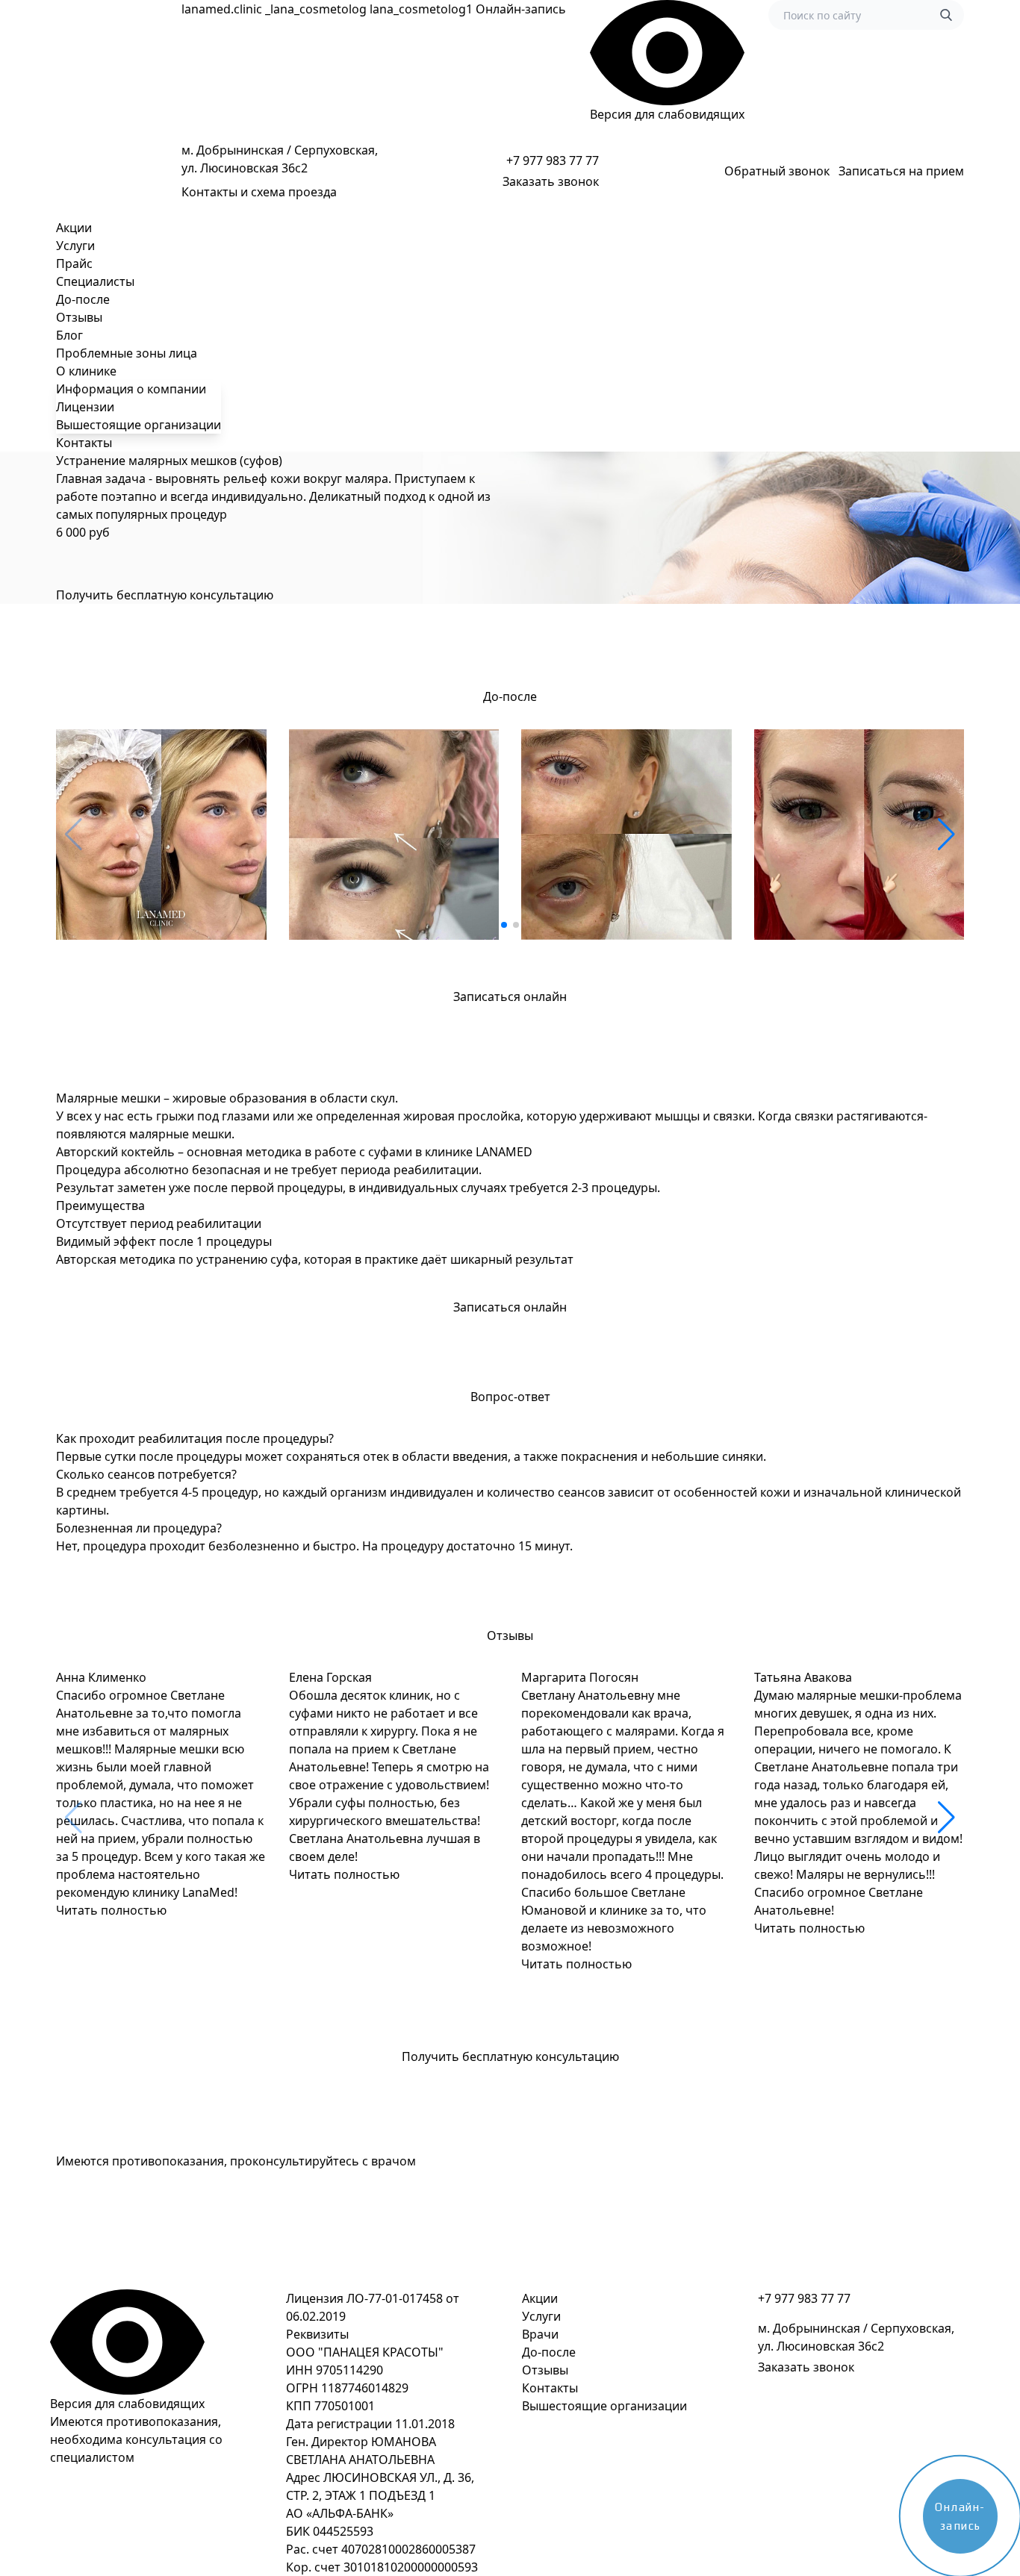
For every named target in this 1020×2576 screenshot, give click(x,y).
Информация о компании (131, 389)
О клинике (86, 371)
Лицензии (85, 407)
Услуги (75, 246)
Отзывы (79, 317)
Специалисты (95, 281)
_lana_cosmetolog (316, 9)
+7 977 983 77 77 (553, 160)
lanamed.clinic (222, 9)
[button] (504, 925)
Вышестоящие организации (139, 425)
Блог (69, 335)
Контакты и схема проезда (259, 192)
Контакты (84, 443)
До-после (83, 299)
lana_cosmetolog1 (421, 9)
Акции (74, 228)
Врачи (540, 2334)
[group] (161, 835)
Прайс (74, 263)
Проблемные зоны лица (127, 353)
